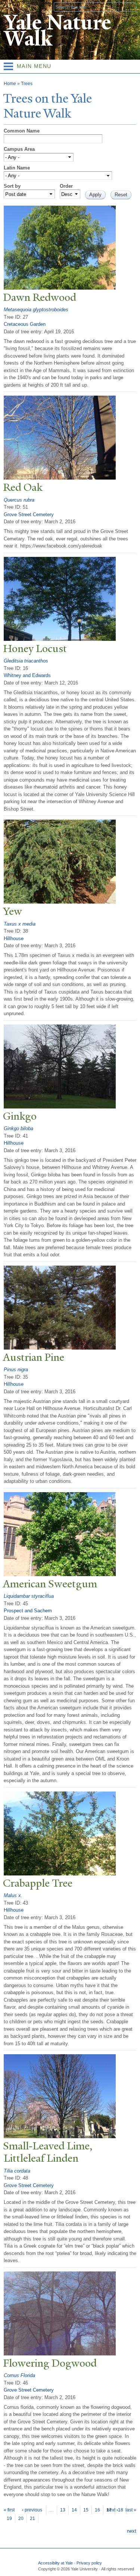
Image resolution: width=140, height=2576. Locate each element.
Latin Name (17, 168)
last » (131, 2510)
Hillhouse (14, 938)
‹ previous (32, 2510)
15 (86, 2510)
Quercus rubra (19, 500)
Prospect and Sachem (28, 1611)
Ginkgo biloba (18, 1128)
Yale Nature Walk (57, 31)
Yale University (13, 6)
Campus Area (19, 149)
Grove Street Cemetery (29, 514)
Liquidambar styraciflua (29, 1596)
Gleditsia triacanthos (26, 661)
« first (9, 2510)
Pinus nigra (16, 1370)
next (132, 2531)
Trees (27, 84)
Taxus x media (20, 924)
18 (121, 2510)
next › (112, 2510)
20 (21, 2519)
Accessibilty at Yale (55, 2563)
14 (74, 2510)
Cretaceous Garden (25, 324)
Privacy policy (89, 2563)
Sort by (12, 186)
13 (63, 2510)
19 (9, 2519)
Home (10, 84)
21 (32, 2519)
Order (66, 186)
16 (97, 2510)
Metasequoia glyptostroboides (36, 310)
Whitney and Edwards (27, 675)
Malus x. (13, 1895)
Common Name (22, 131)
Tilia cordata (17, 2171)
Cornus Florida (19, 2375)
